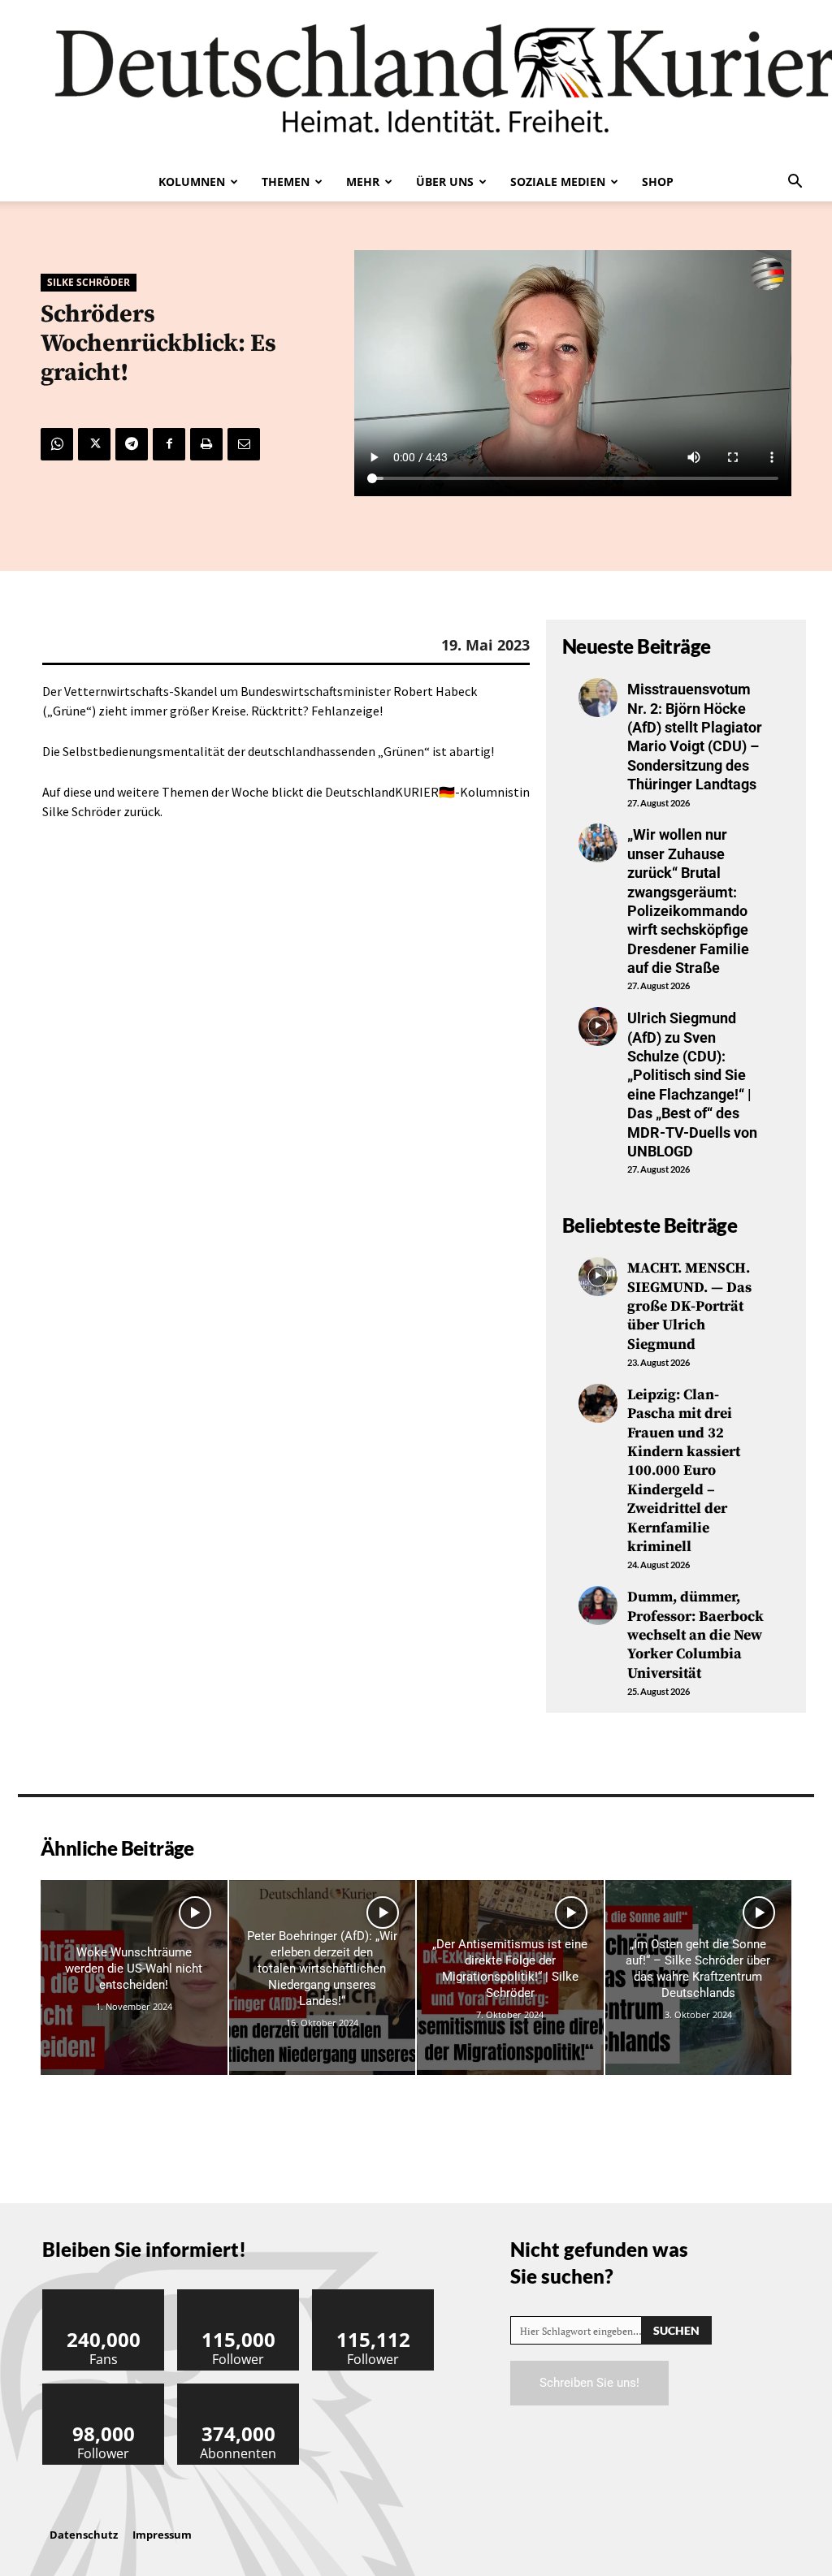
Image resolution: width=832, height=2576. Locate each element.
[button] (795, 183)
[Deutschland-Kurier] (416, 81)
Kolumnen (192, 182)
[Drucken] (206, 444)
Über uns (445, 182)
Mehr (363, 182)
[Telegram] (132, 444)
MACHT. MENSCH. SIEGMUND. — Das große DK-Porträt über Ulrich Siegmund (689, 1306)
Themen (286, 182)
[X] (94, 444)
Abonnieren (239, 2390)
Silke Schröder (89, 282)
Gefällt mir (104, 2295)
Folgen (239, 2295)
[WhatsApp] (57, 444)
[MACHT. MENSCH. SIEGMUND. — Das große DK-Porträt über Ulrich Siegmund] (598, 1277)
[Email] (244, 444)
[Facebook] (169, 444)
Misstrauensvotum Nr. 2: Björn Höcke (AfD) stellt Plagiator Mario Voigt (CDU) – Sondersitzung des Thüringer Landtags (695, 737)
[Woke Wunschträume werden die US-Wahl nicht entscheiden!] (134, 1978)
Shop (658, 182)
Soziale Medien (558, 182)
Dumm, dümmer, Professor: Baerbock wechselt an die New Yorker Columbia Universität (695, 1635)
